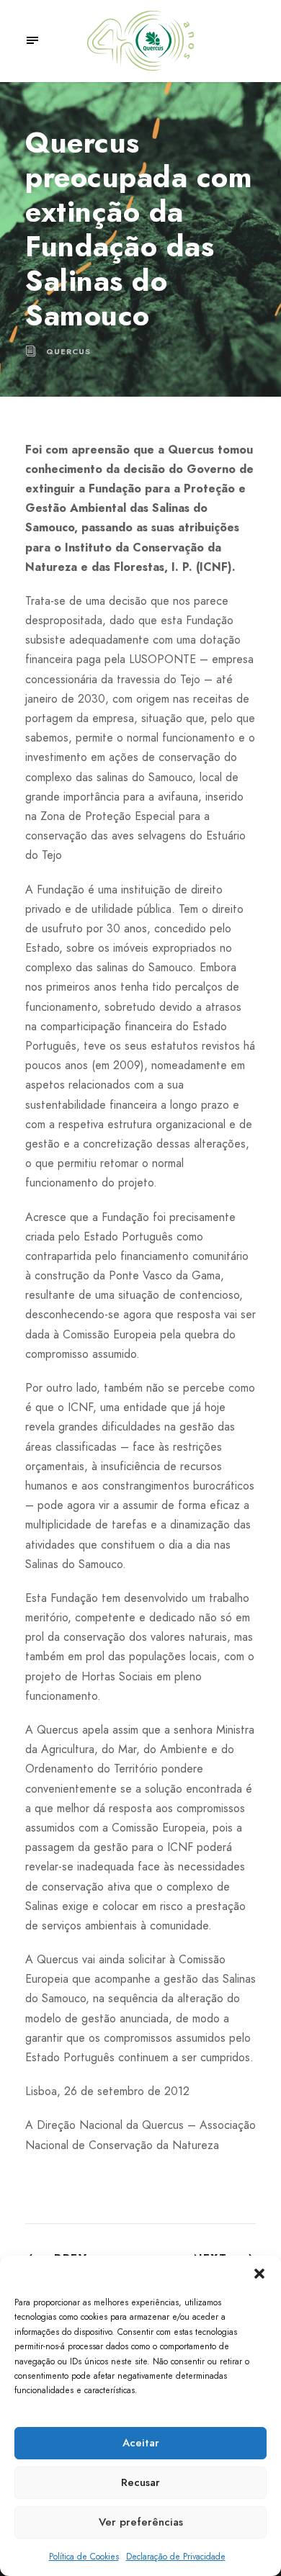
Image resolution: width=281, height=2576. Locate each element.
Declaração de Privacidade (176, 2557)
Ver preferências (141, 2522)
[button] (259, 2274)
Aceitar (141, 2443)
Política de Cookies (84, 2557)
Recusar (140, 2482)
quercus (68, 351)
